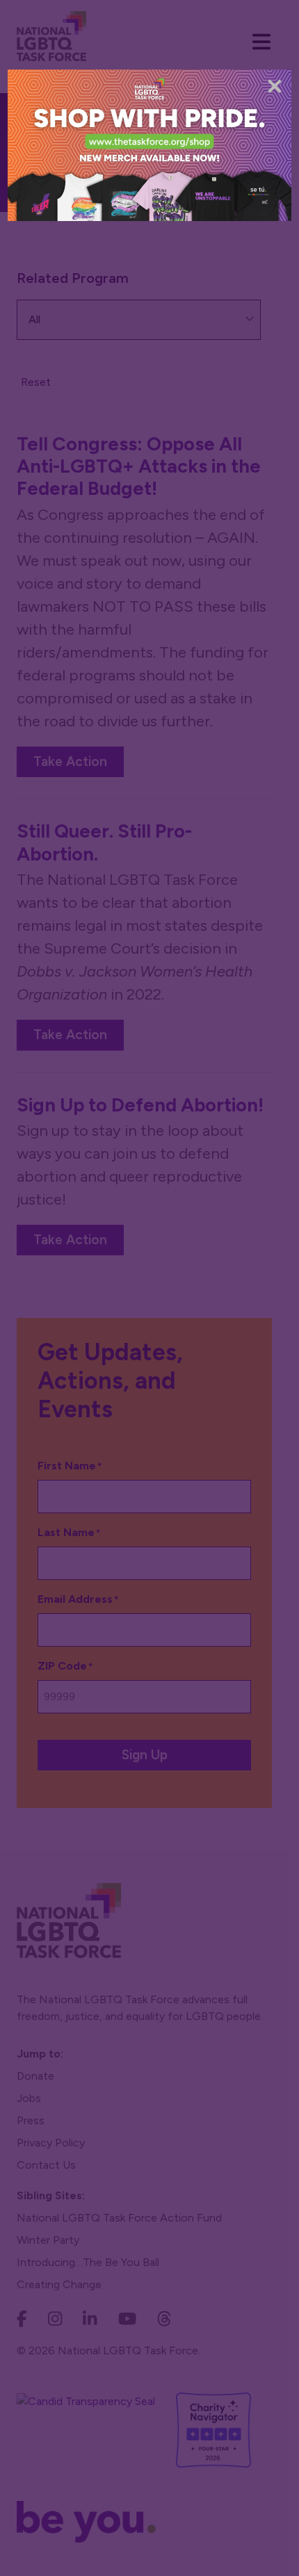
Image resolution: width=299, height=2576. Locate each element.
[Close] (275, 86)
